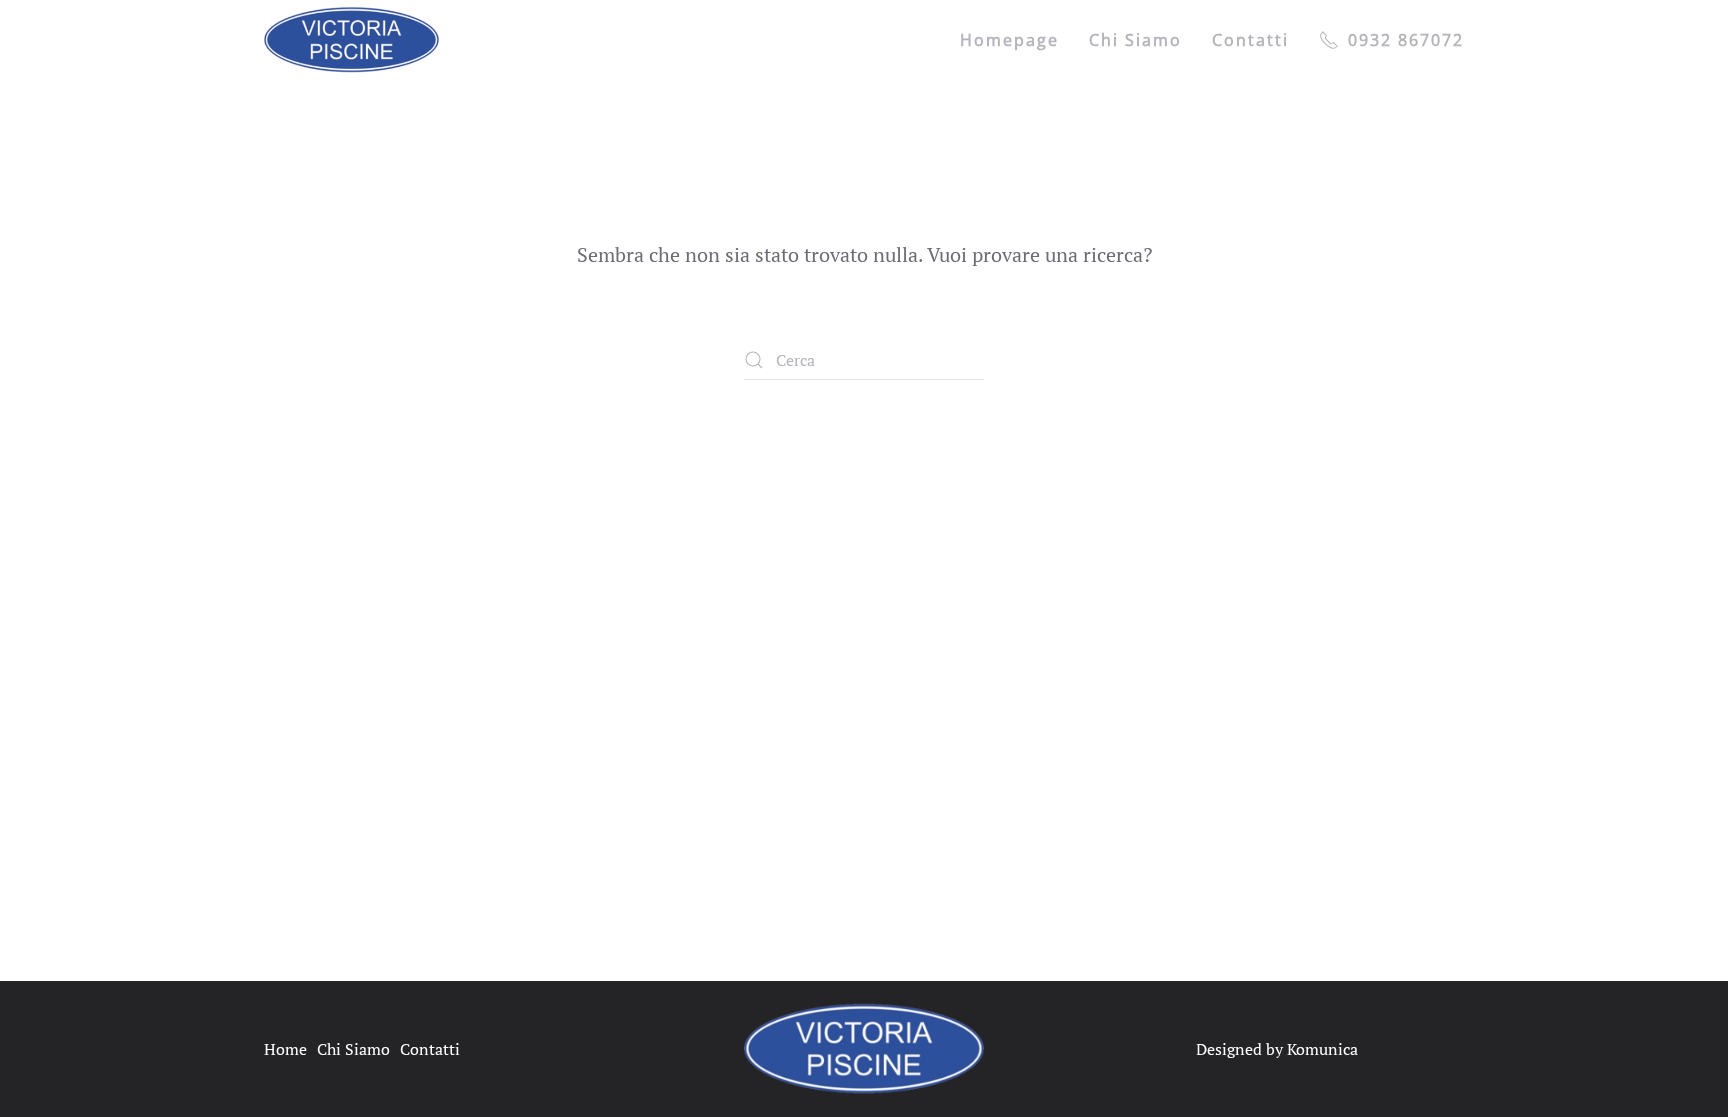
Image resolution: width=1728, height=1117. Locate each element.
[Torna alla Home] (351, 40)
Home (285, 1049)
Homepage (1009, 40)
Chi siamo (1135, 40)
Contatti (1250, 40)
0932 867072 (1406, 40)
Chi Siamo (353, 1049)
